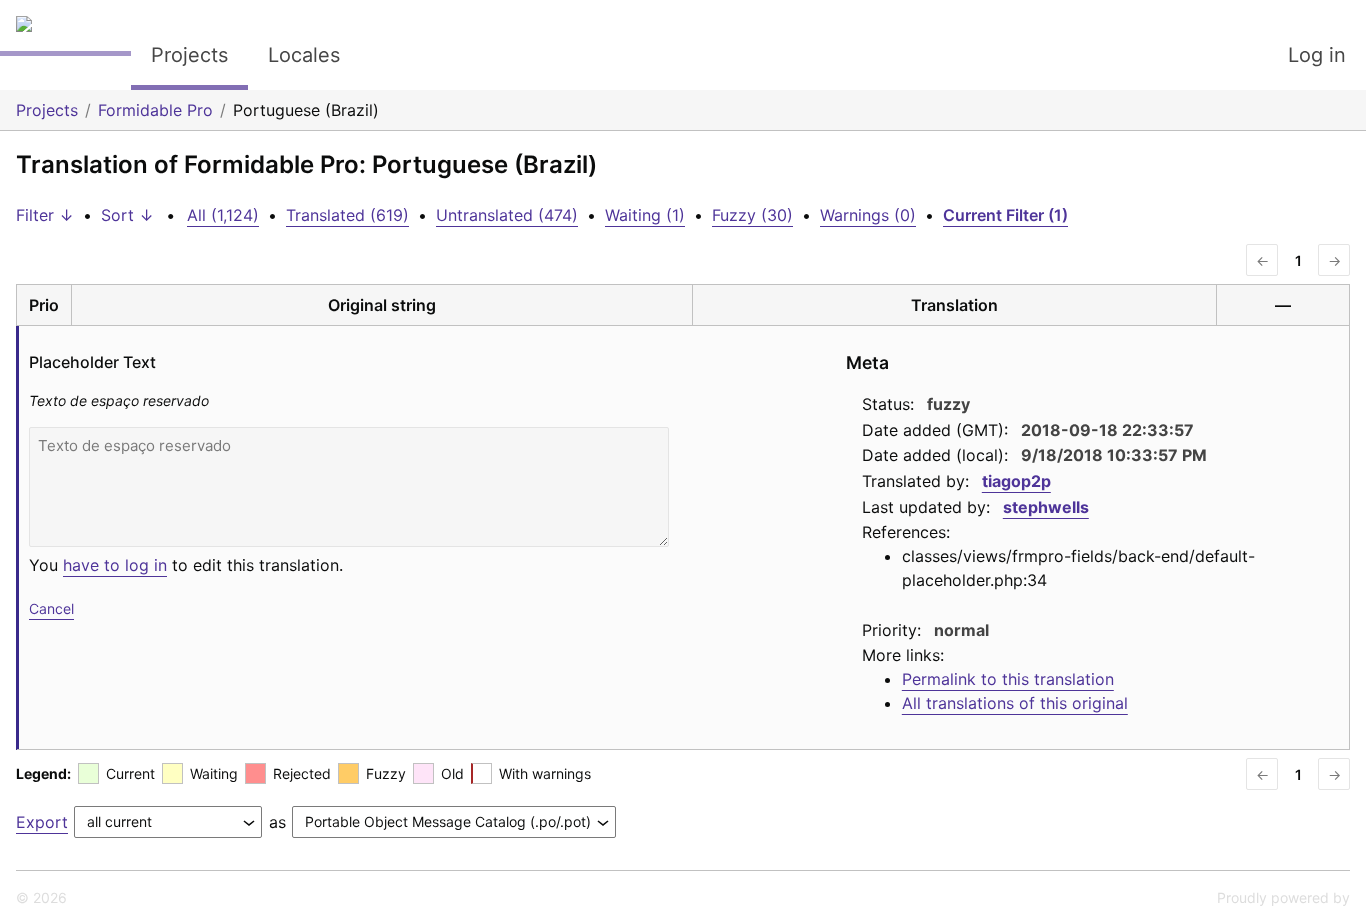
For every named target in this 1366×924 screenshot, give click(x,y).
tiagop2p (1016, 481)
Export (42, 822)
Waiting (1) (645, 215)
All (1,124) (223, 215)
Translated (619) (347, 215)
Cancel (51, 608)
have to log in (115, 565)
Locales (304, 55)
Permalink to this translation (1008, 679)
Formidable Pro (155, 110)
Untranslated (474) (507, 215)
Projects (189, 55)
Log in (1317, 55)
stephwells (1046, 507)
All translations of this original (1015, 703)
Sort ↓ (127, 215)
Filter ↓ (45, 215)
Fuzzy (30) (752, 215)
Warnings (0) (868, 215)
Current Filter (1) (1005, 215)
